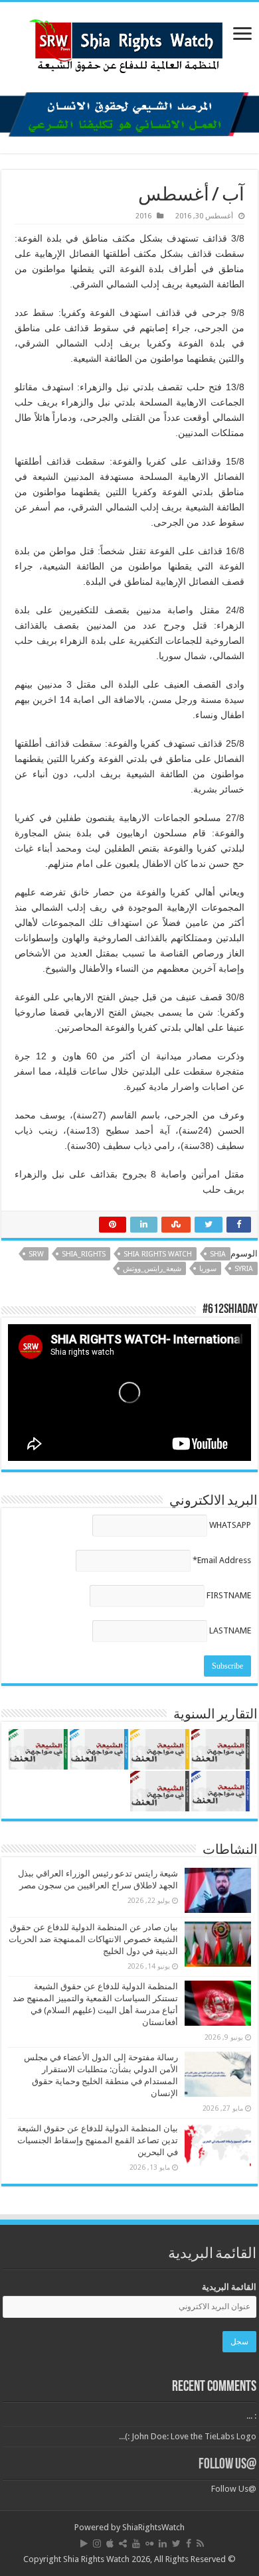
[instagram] (97, 2543)
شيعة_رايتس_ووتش (152, 1269)
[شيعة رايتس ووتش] (129, 42)
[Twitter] (176, 2543)
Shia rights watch (158, 1254)
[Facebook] (189, 2543)
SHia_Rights (84, 1254)
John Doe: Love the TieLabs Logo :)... (188, 2436)
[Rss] (200, 2543)
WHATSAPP (230, 1525)
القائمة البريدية (229, 2287)
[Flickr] (149, 2543)
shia (218, 1254)
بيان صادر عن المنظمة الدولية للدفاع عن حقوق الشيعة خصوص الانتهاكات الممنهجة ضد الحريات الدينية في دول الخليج (93, 1939)
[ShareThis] (123, 2543)
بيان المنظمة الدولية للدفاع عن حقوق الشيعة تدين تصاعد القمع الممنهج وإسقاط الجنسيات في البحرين (98, 2140)
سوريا (208, 1269)
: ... (251, 2416)
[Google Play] (84, 2543)
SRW (36, 1254)
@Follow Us (227, 2465)
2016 (143, 216)
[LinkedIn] (163, 2543)
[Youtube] (136, 2543)
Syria (244, 1269)
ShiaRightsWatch (153, 2527)
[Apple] (110, 2543)
